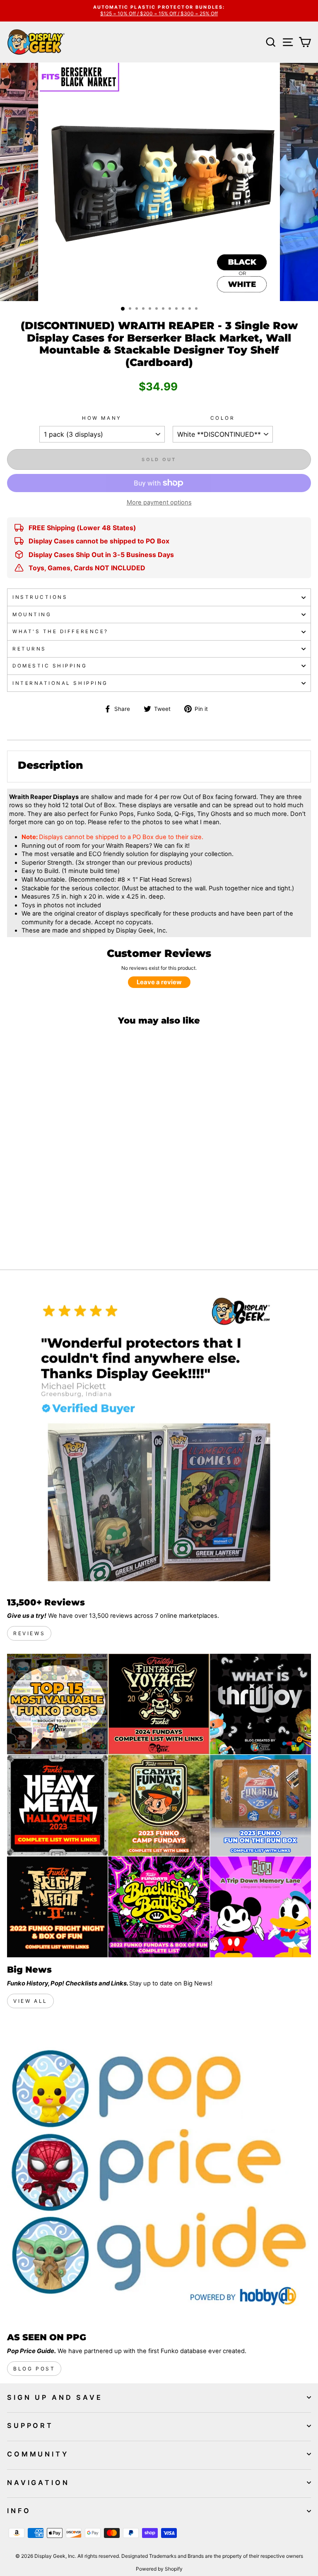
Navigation (38, 2483)
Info (19, 2511)
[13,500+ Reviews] (159, 1438)
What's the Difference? (60, 631)
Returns (29, 649)
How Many (102, 418)
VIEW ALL (30, 2001)
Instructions (40, 597)
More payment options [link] (159, 502)
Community (38, 2454)
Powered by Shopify (159, 2569)
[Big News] (159, 1806)
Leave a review (159, 982)
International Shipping (60, 683)
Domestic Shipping (50, 666)
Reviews (29, 1633)
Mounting (32, 615)
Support (30, 2425)
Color (223, 418)
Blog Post (34, 2369)
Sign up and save (55, 2397)
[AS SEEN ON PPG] (159, 2173)
